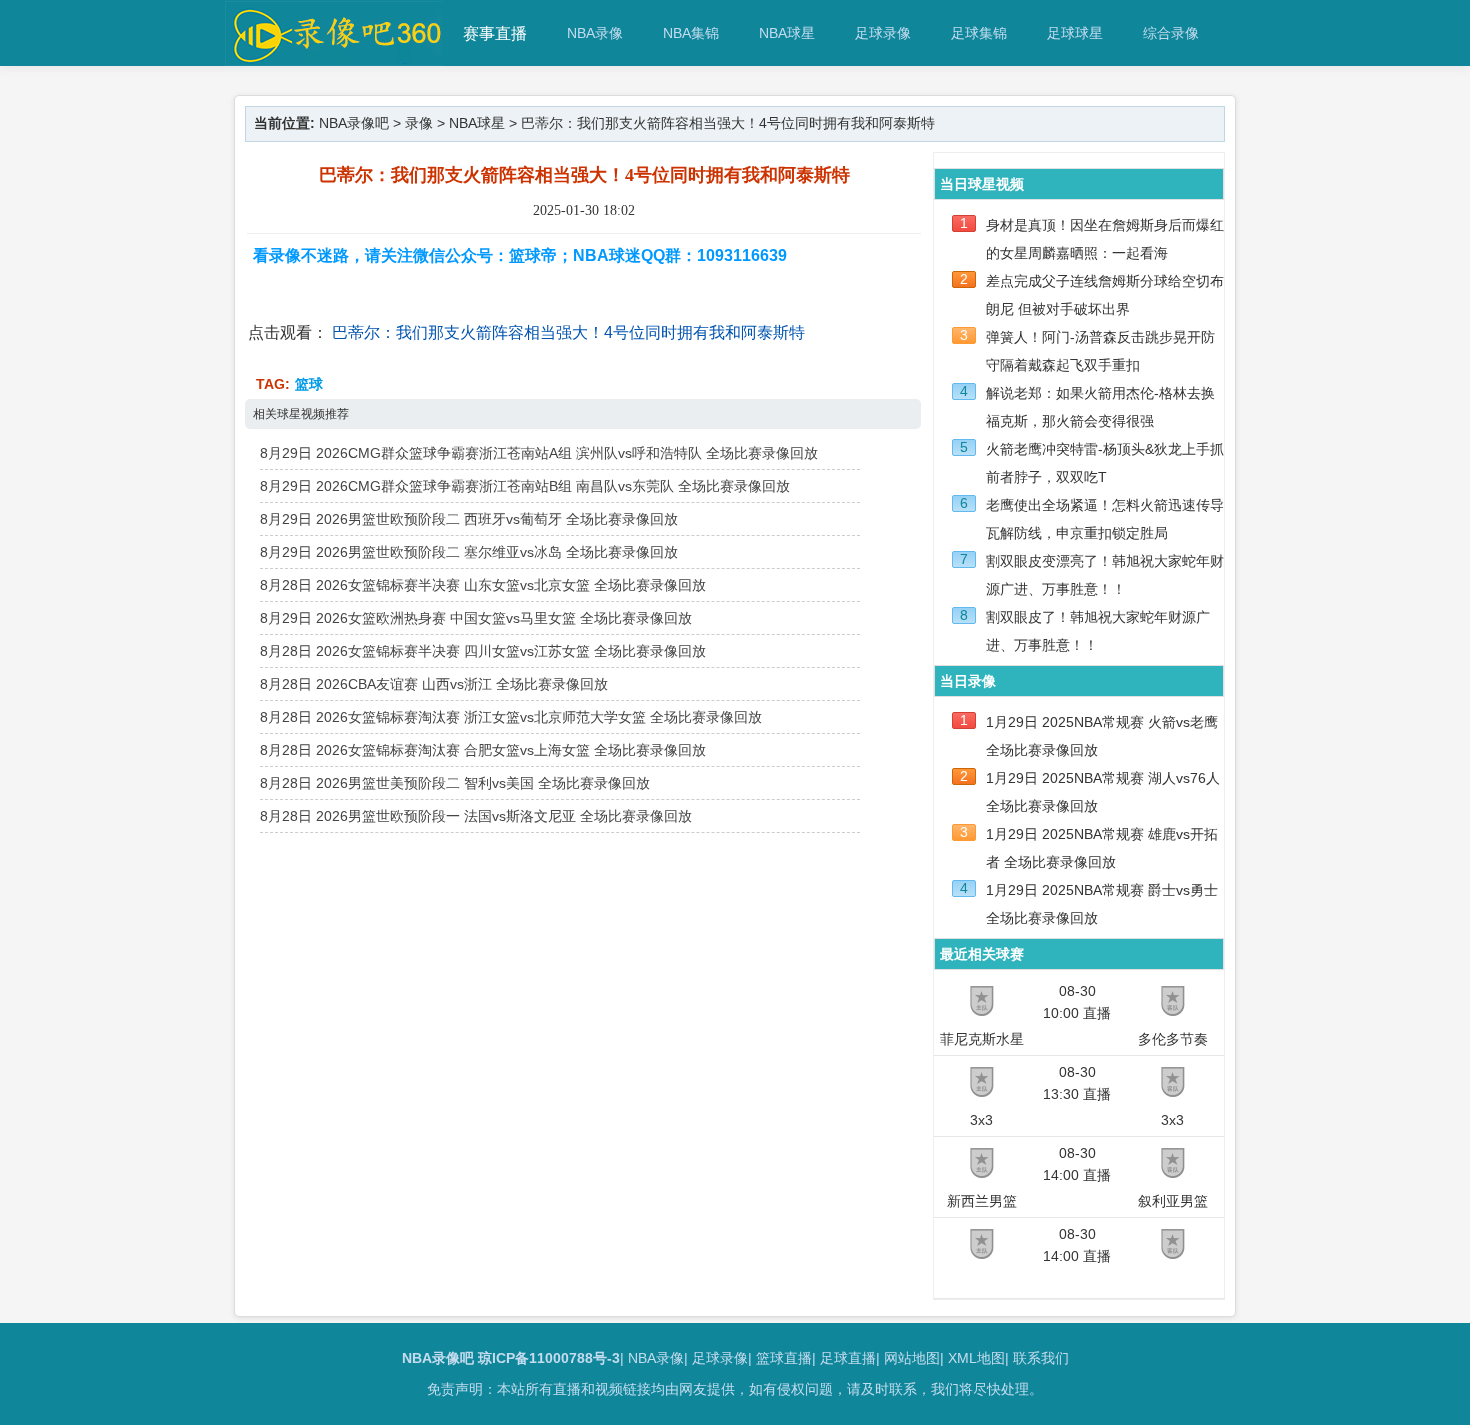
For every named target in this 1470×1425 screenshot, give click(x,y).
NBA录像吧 (354, 123)
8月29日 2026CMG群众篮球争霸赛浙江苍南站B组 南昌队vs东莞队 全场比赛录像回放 (525, 486)
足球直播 (848, 1358)
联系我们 (1041, 1358)
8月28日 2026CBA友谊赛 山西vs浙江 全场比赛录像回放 (434, 684)
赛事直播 (495, 33)
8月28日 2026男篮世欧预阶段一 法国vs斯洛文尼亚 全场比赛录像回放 (476, 816)
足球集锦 (979, 33)
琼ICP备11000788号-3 (549, 1358)
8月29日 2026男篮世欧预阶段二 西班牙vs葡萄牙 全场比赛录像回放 (469, 519)
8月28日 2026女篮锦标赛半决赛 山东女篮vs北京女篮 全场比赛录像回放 (483, 585)
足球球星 (1075, 33)
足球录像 (883, 33)
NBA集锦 (691, 33)
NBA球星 (787, 33)
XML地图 (976, 1358)
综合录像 (1171, 33)
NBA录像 (595, 33)
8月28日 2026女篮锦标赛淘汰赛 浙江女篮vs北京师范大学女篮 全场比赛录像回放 (511, 717)
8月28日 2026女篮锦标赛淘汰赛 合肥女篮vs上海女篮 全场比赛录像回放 (483, 750)
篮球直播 (784, 1358)
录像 (419, 123)
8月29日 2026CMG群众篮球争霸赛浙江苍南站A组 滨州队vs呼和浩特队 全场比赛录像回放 (539, 453)
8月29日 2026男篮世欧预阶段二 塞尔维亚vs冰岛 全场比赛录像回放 (469, 552)
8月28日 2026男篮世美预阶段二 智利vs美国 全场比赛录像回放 (455, 783)
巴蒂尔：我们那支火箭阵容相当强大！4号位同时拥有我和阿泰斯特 (568, 332)
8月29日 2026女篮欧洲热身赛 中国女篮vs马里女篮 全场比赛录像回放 (476, 618)
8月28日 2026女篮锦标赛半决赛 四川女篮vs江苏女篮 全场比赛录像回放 (483, 651)
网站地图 (912, 1358)
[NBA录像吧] (334, 56)
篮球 (309, 384)
